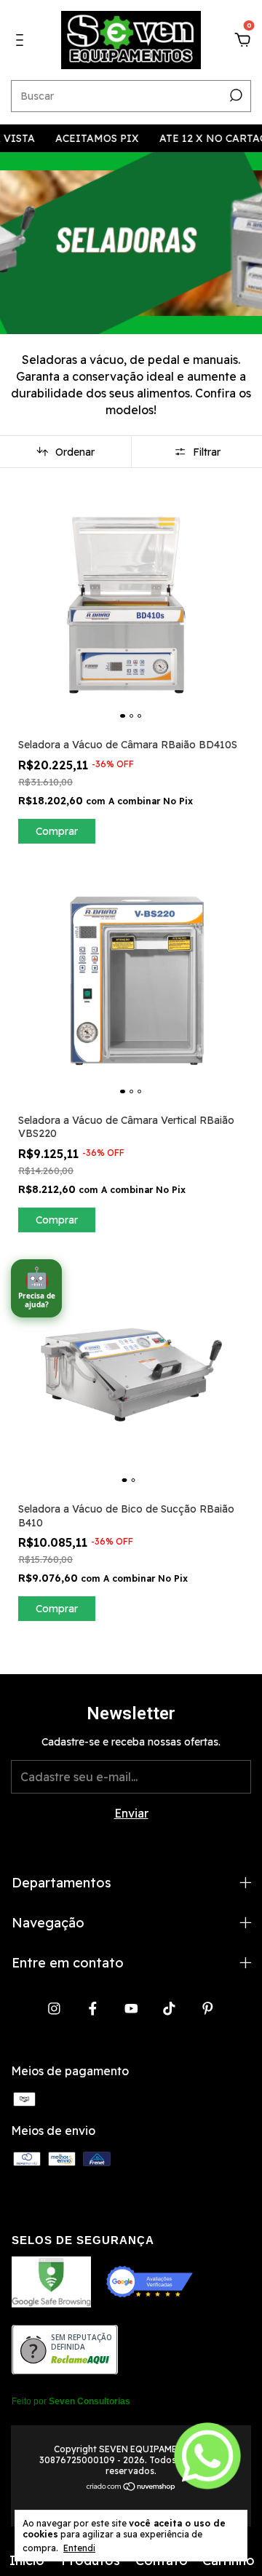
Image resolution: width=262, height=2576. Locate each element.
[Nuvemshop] (131, 2487)
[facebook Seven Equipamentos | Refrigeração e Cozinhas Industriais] (93, 2009)
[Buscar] (235, 95)
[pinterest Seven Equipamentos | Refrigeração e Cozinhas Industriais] (208, 2009)
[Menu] (22, 41)
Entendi (79, 2548)
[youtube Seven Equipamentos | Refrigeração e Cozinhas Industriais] (131, 2009)
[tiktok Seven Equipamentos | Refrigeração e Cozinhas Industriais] (169, 2009)
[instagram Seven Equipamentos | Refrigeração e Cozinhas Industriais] (54, 2009)
